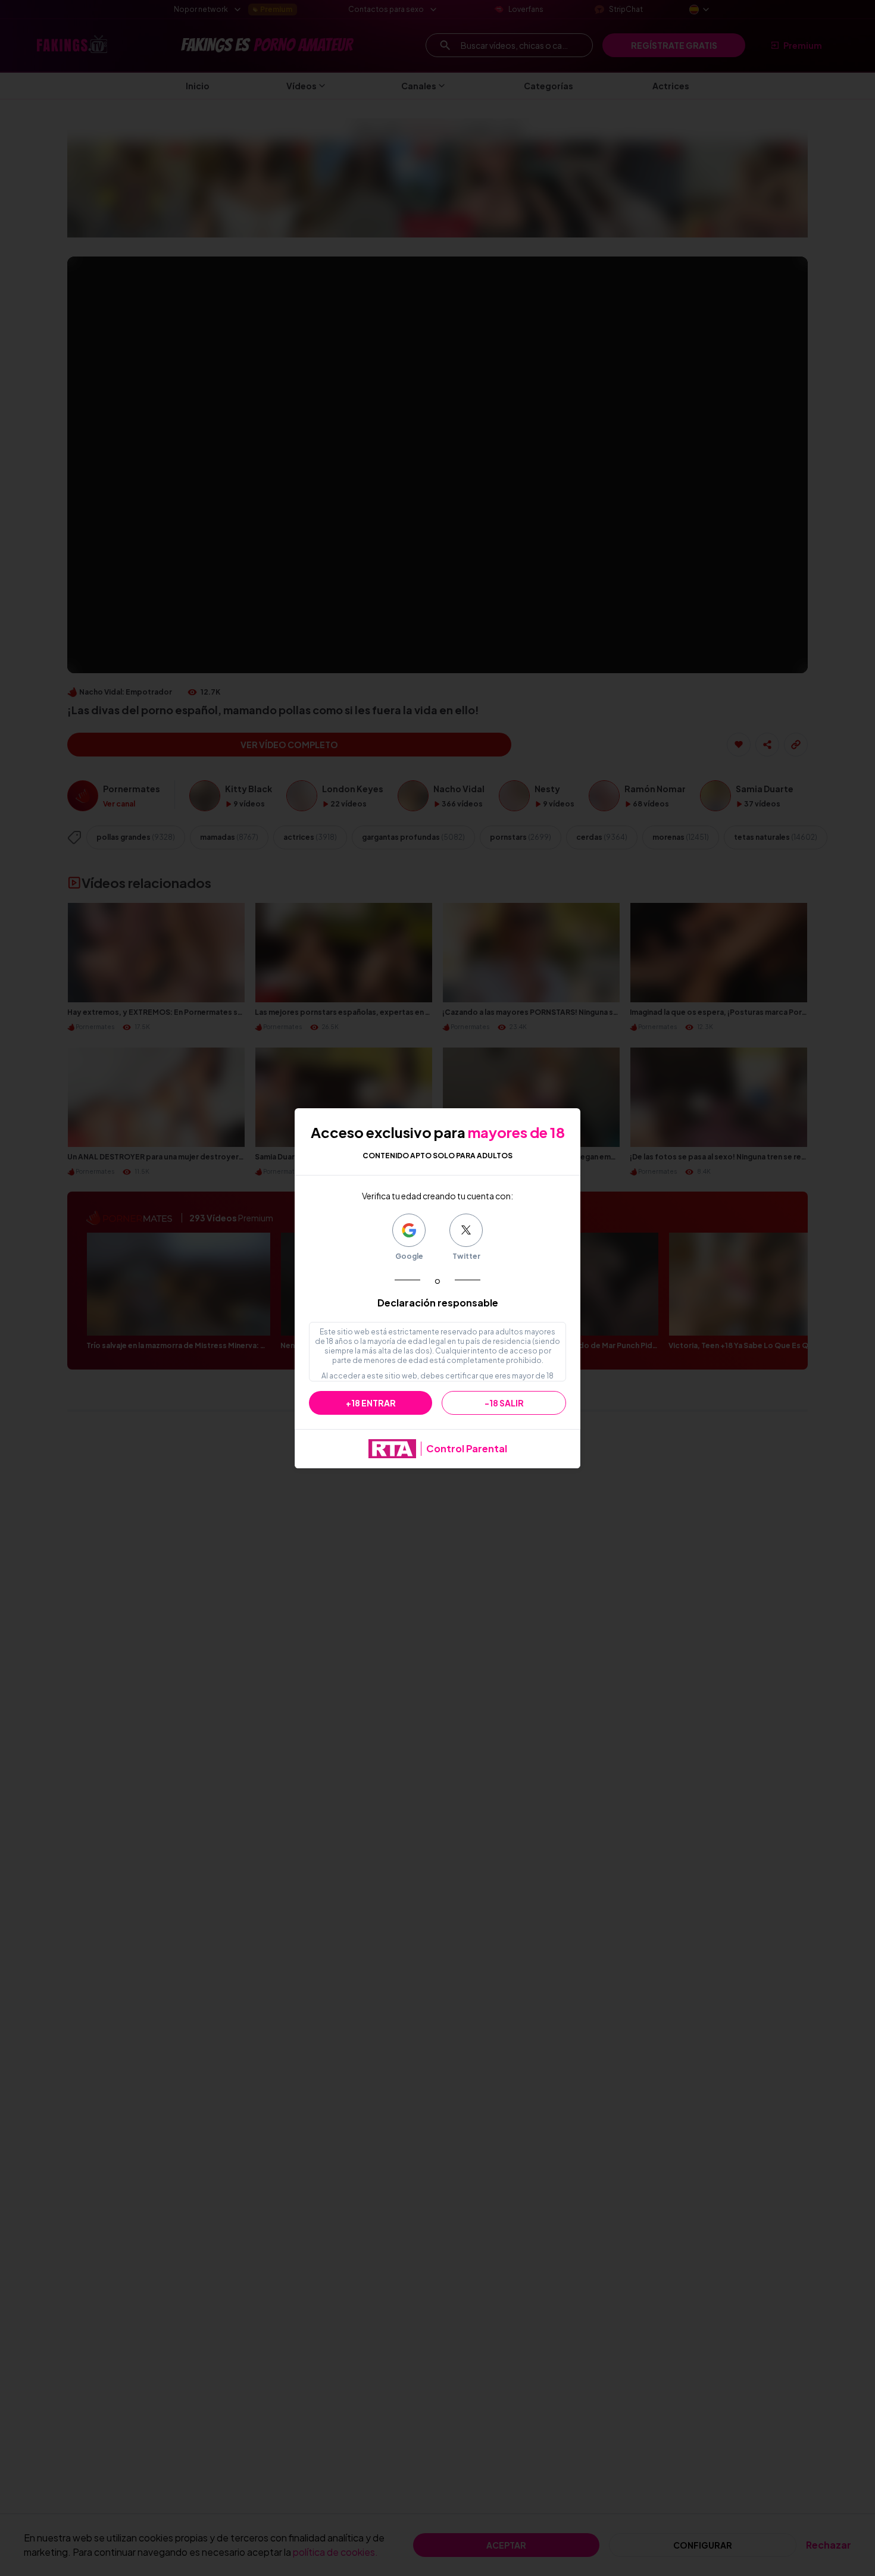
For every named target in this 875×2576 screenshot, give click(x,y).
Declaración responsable (438, 1303)
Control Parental (467, 1448)
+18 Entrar (371, 1403)
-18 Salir (504, 1403)
